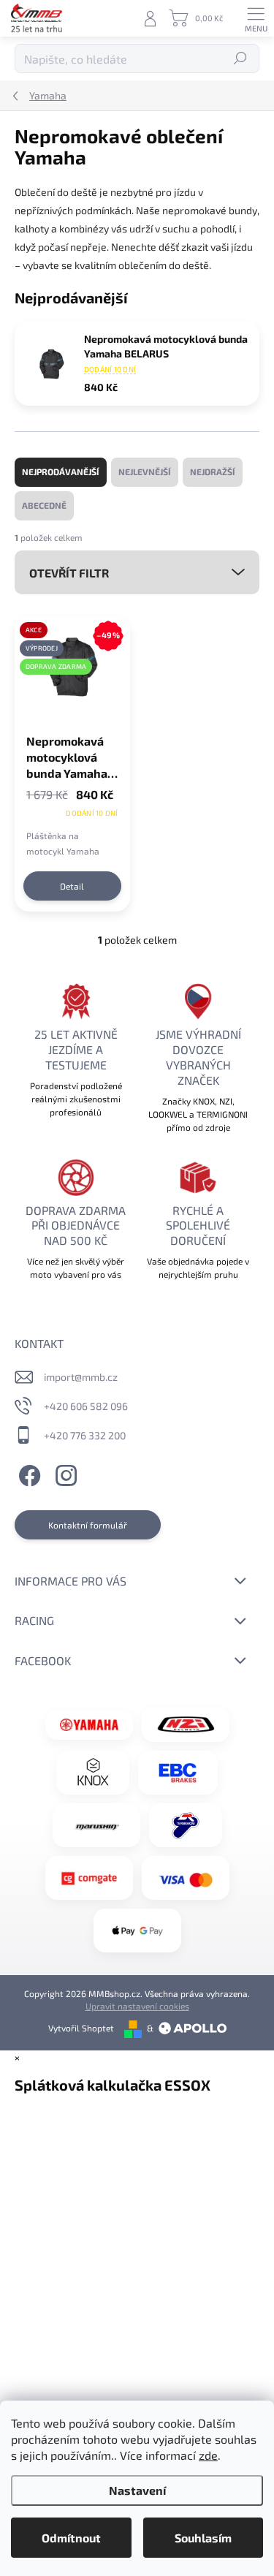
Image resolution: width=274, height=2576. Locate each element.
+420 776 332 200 (85, 1435)
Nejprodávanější (61, 471)
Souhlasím (203, 2538)
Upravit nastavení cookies (137, 2006)
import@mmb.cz (81, 1377)
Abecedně (44, 505)
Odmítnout (71, 2538)
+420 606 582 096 (86, 1406)
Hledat (241, 58)
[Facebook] (27, 1473)
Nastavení (137, 2490)
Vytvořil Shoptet (81, 2028)
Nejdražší (213, 471)
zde (208, 2455)
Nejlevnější (145, 471)
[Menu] (256, 18)
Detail (72, 886)
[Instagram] (64, 1473)
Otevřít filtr (69, 573)
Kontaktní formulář (88, 1525)
